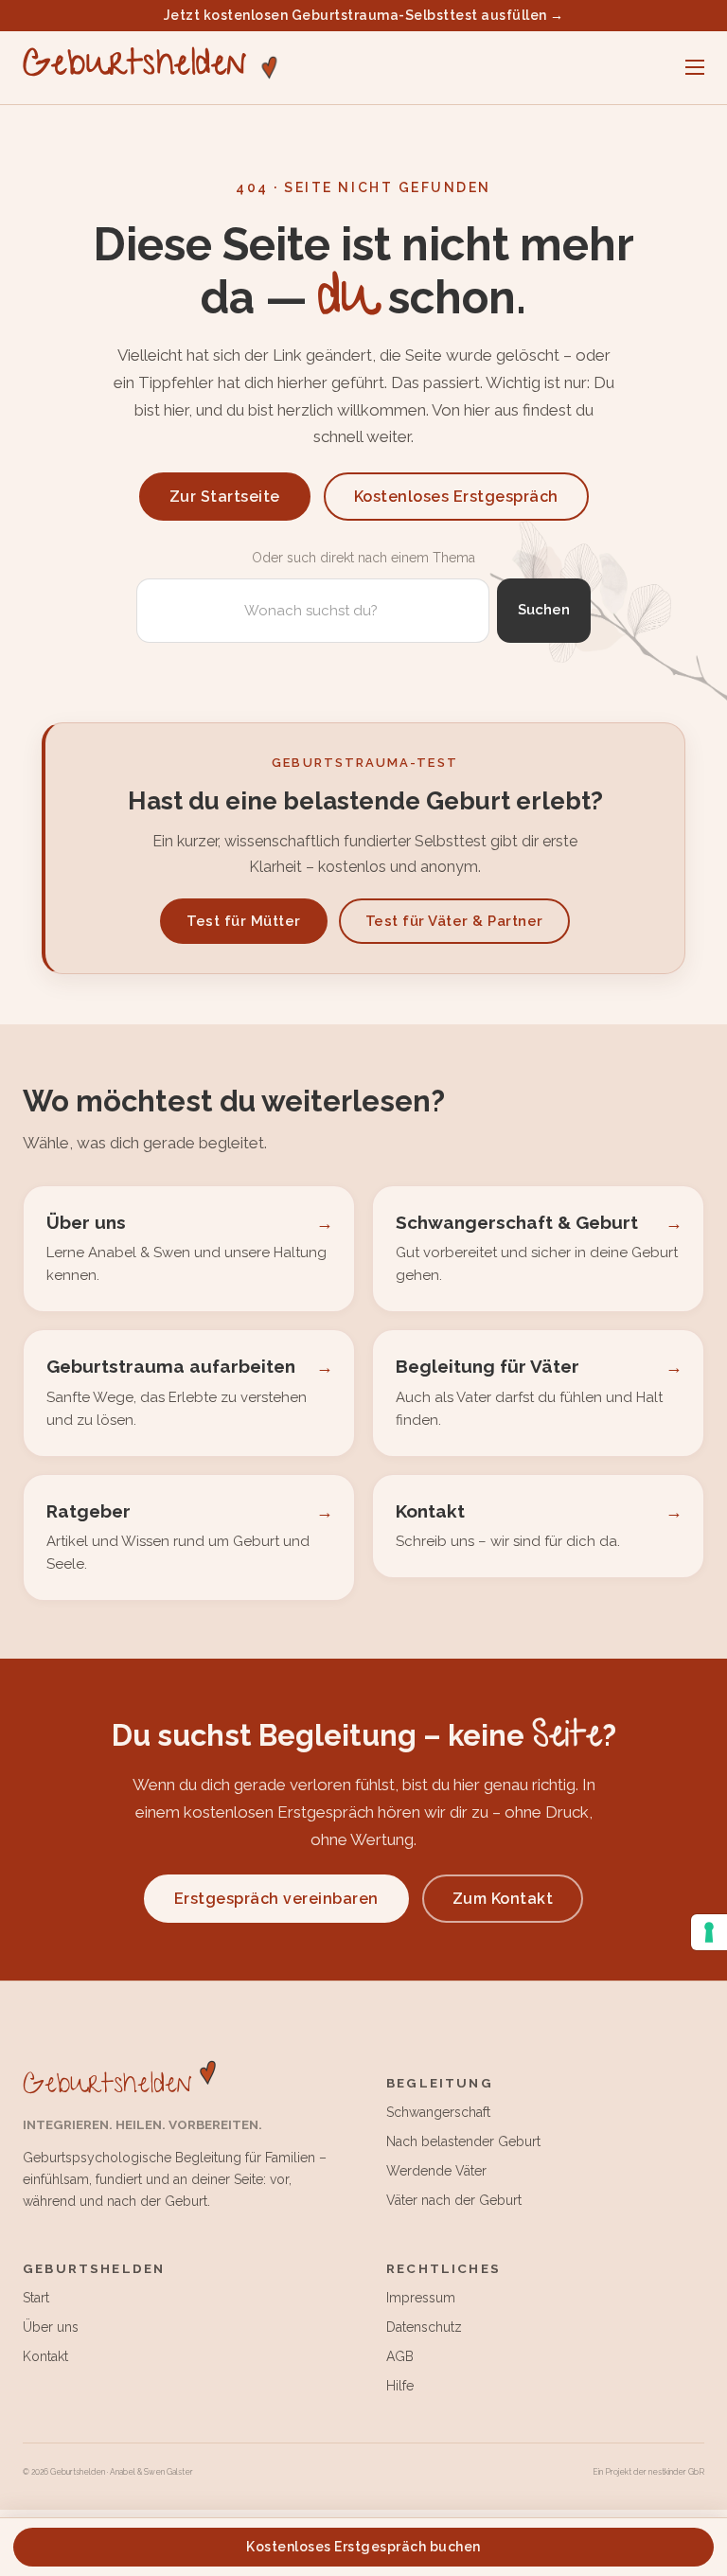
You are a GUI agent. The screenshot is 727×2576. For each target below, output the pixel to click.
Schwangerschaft (438, 2112)
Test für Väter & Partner (454, 921)
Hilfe (400, 2386)
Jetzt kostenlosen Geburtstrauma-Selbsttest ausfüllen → (364, 15)
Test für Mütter (244, 921)
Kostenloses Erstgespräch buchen (363, 2547)
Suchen (544, 610)
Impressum (421, 2298)
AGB (400, 2356)
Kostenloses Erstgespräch (456, 497)
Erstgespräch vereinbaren (276, 1899)
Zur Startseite (225, 497)
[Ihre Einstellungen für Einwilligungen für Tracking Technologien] (709, 1932)
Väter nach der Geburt (454, 2200)
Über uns (51, 2327)
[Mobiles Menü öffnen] (695, 67)
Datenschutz (424, 2327)
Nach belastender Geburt (463, 2141)
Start (36, 2298)
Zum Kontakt (503, 1899)
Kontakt (45, 2356)
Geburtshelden (135, 68)
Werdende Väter (436, 2171)
